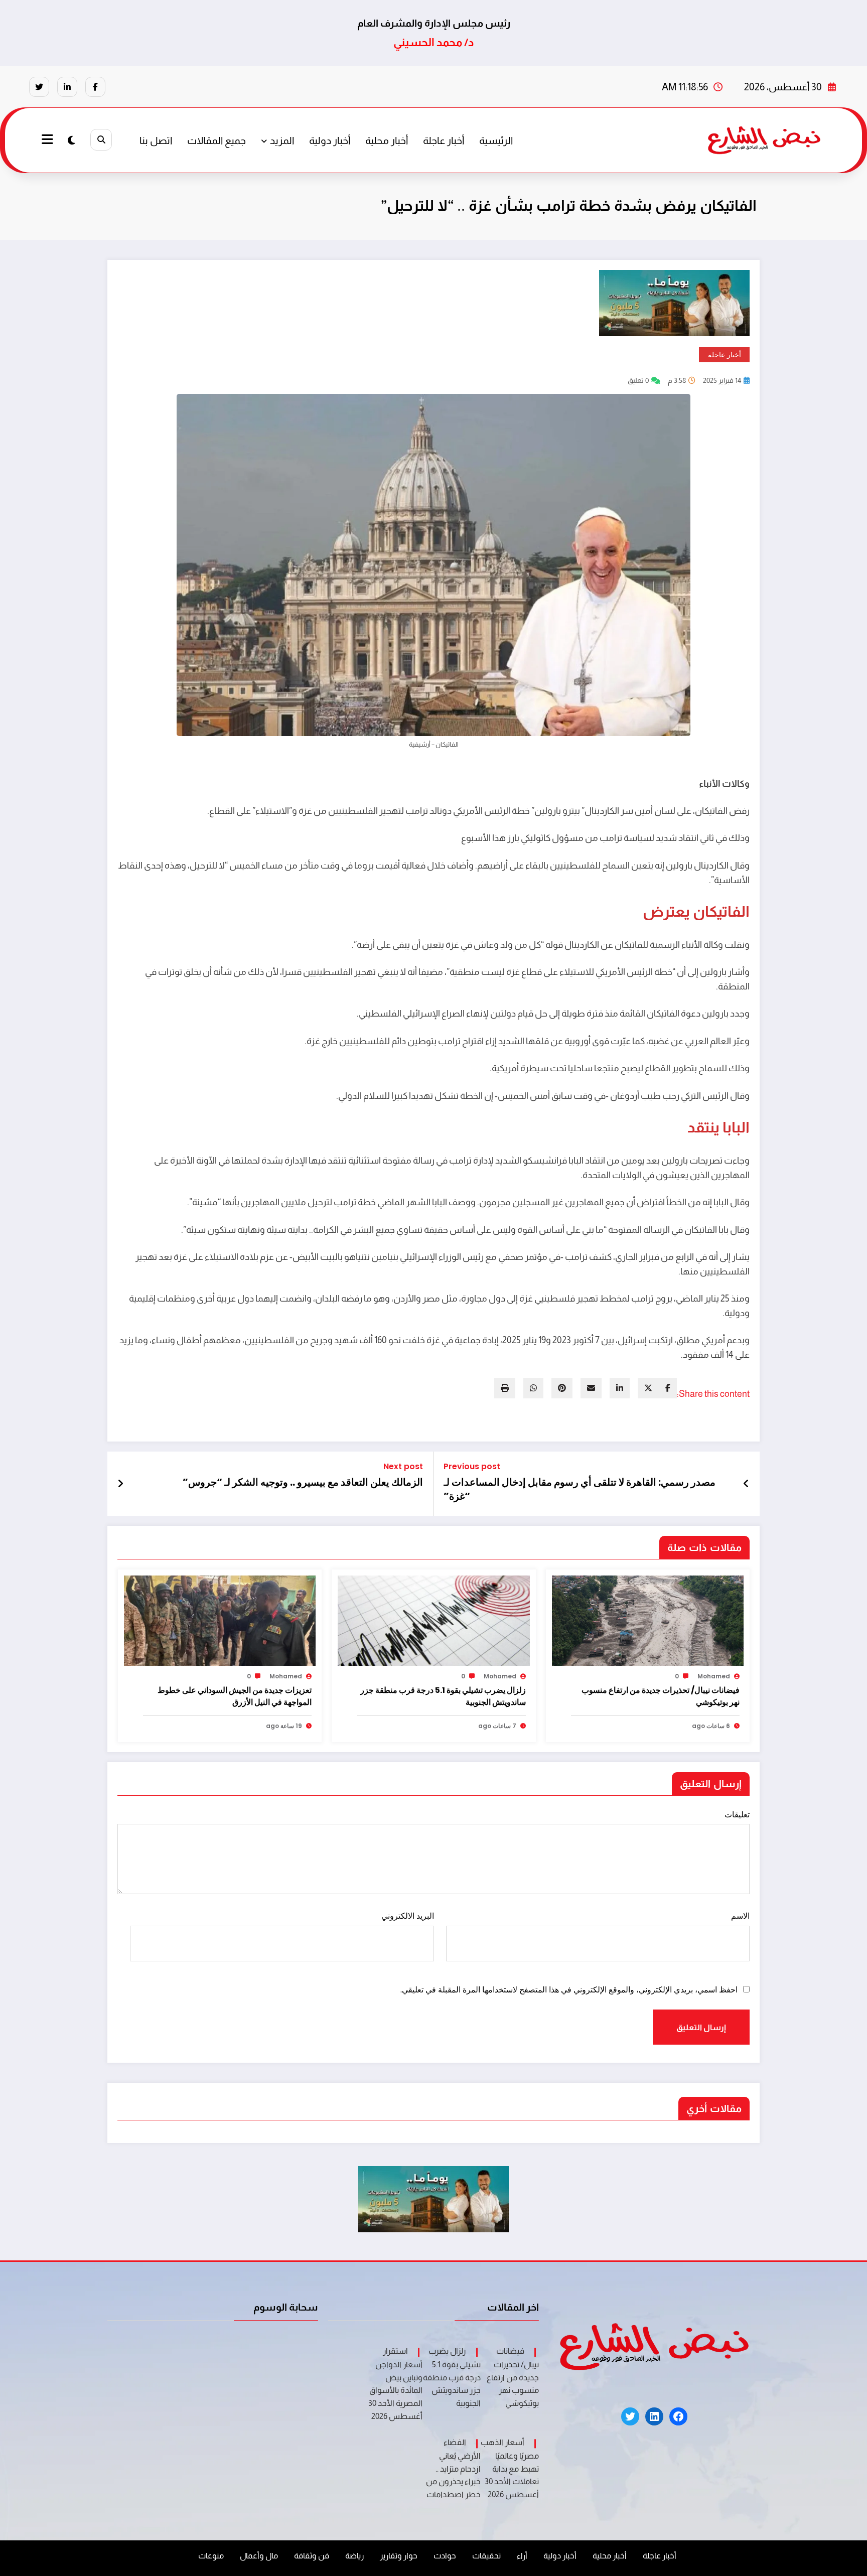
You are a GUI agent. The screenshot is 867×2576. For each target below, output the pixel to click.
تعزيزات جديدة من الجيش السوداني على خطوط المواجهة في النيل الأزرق (235, 1696)
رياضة (354, 2556)
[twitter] (648, 1388)
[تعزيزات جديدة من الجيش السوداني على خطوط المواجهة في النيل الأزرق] (220, 1620)
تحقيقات (486, 2556)
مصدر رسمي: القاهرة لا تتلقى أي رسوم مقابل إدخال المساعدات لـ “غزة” (580, 1489)
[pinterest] (562, 1388)
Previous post (472, 1466)
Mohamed (714, 1676)
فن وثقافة (312, 2556)
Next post (403, 1466)
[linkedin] (620, 1388)
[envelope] (591, 1388)
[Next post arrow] (120, 1484)
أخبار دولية (330, 140)
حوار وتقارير (399, 2556)
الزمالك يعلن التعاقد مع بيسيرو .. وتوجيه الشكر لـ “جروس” (303, 1482)
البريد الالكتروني (407, 1916)
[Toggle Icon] (49, 140)
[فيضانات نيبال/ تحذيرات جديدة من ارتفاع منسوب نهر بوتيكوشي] (648, 1620)
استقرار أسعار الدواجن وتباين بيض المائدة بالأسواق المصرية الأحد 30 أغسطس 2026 (395, 2383)
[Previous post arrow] (746, 1484)
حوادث (445, 2556)
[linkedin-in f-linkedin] (67, 87)
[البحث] (101, 140)
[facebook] (668, 1388)
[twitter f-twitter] (39, 87)
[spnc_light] (71, 140)
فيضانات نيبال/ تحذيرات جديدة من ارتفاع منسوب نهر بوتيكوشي (661, 1696)
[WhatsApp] (533, 1388)
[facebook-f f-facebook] (95, 87)
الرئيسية (496, 140)
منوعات (211, 2556)
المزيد (282, 140)
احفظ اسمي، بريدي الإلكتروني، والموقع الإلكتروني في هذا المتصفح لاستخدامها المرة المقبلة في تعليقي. (569, 1990)
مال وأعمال (259, 2556)
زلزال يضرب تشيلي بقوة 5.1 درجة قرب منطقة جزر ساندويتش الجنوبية (443, 1696)
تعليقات (737, 1815)
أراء (522, 2556)
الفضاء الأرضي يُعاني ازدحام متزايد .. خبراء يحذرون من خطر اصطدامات (453, 2468)
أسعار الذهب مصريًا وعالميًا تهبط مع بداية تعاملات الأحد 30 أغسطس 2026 (510, 2468)
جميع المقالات (216, 140)
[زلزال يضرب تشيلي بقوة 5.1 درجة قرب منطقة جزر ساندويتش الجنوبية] (434, 1620)
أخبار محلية (387, 140)
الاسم (740, 1916)
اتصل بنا (156, 140)
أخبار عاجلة (444, 140)
